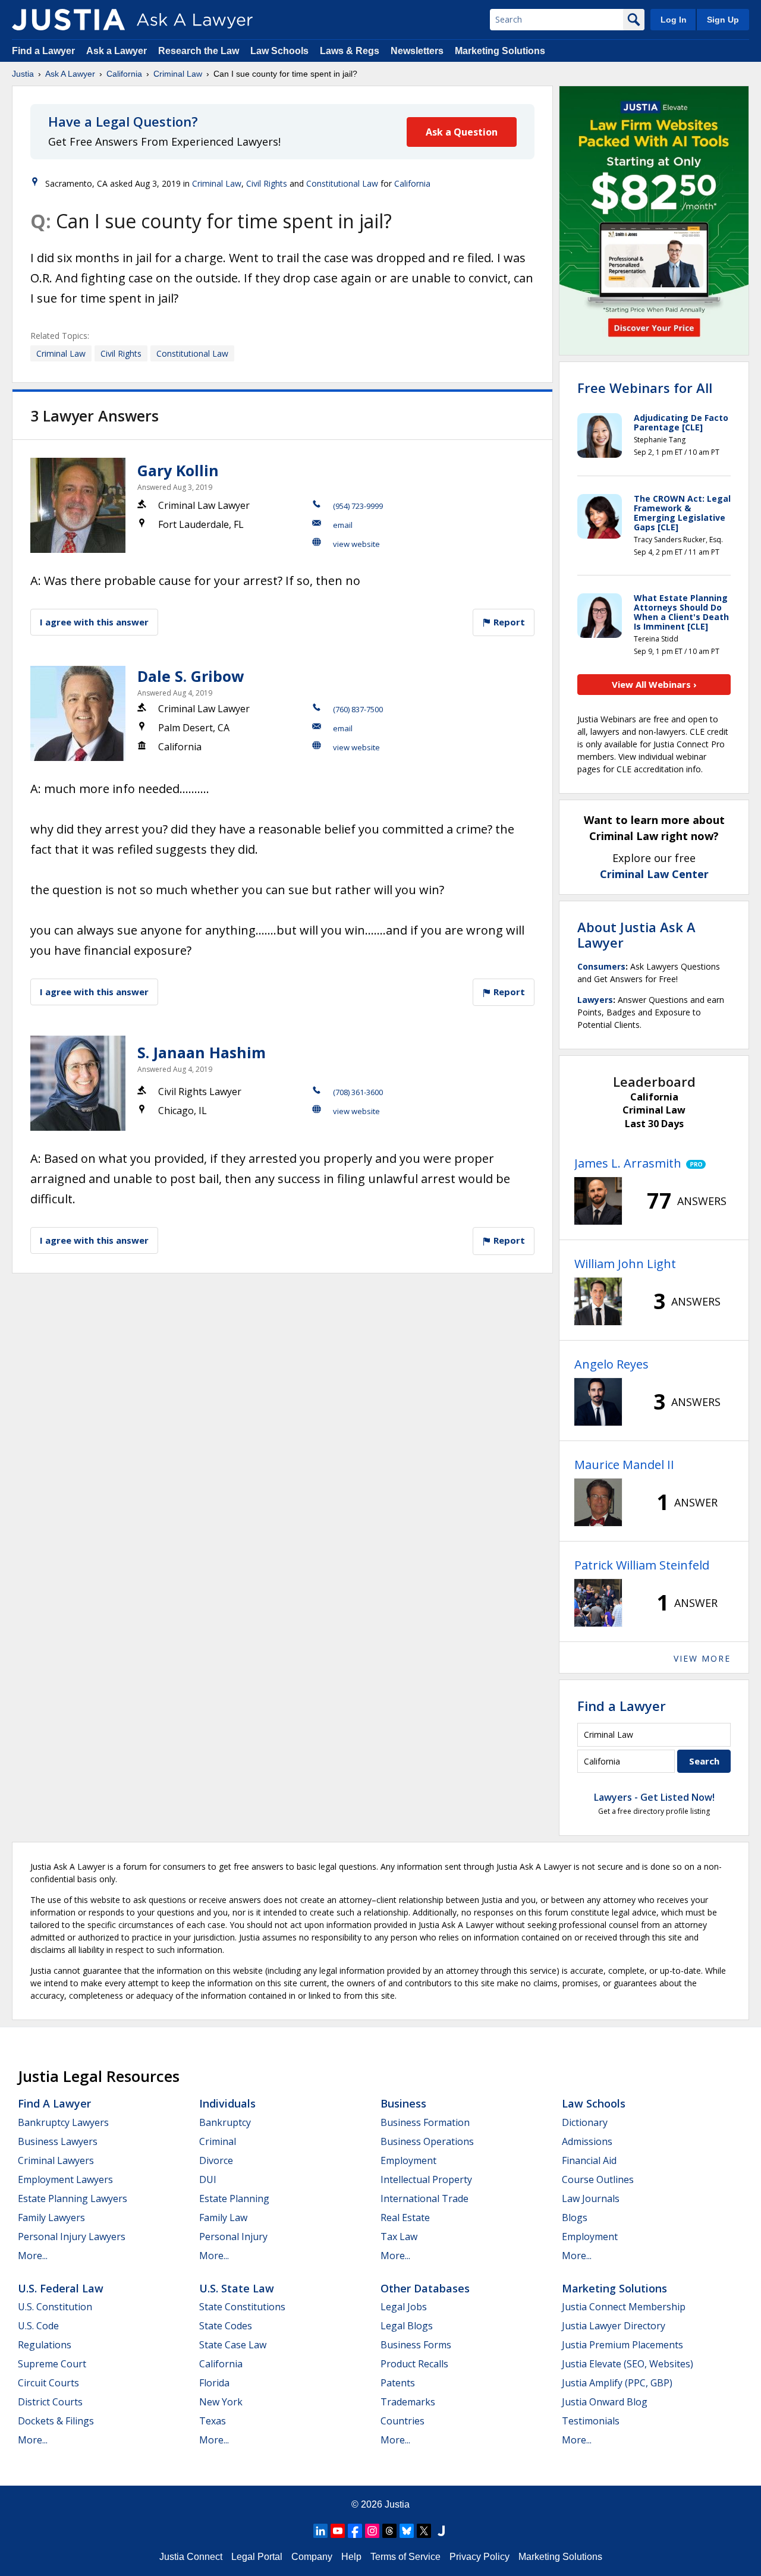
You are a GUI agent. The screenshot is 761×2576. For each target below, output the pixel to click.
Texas (213, 2421)
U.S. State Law (237, 2288)
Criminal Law (178, 74)
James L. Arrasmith (628, 1163)
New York (221, 2402)
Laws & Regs (350, 51)
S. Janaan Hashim (202, 1052)
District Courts (50, 2402)
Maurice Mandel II (624, 1465)
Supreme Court (52, 2364)
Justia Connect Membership (624, 2307)
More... (33, 2256)
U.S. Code (38, 2326)
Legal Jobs (404, 2307)
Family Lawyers (51, 2218)
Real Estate (405, 2218)
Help (351, 2557)
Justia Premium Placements (622, 2345)
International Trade (424, 2198)
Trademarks (408, 2402)
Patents (398, 2383)
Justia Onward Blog (605, 2402)
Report (508, 622)
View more (702, 1658)
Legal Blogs (407, 2326)
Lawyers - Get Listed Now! (654, 1797)
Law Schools (279, 51)
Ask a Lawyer (118, 51)
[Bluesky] (407, 2531)
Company (312, 2557)
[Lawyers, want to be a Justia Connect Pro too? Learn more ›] (694, 1163)
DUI (208, 2179)
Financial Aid (589, 2160)
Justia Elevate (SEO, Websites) (628, 2364)
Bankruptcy (225, 2122)
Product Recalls (414, 2364)
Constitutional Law (342, 183)
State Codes (226, 2326)
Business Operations (427, 2141)
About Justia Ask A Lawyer (636, 935)
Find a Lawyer (43, 51)
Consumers (601, 966)
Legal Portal (257, 2557)
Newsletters (417, 51)
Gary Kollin (178, 470)
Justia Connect (191, 2557)
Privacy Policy (479, 2557)
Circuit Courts (48, 2383)
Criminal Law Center (654, 874)
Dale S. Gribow (191, 676)
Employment (408, 2160)
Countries (402, 2421)
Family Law (223, 2218)
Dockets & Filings (56, 2421)
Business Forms (416, 2345)
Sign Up (723, 20)
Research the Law (199, 51)
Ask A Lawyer (70, 74)
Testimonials (591, 2421)
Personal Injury (233, 2237)
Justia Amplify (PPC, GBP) (617, 2383)
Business (403, 2103)
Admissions (587, 2141)
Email (343, 525)
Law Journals (591, 2198)
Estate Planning (234, 2198)
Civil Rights (267, 183)
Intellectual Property (426, 2179)
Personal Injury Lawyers (72, 2237)
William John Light (625, 1264)
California (124, 74)
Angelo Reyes (611, 1364)
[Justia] (68, 20)
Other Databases (425, 2288)
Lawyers (595, 1000)
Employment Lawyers (65, 2179)
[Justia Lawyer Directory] (441, 2531)
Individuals (227, 2103)
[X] (424, 2531)
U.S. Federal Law (61, 2288)
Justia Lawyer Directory (614, 2326)
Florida (214, 2383)
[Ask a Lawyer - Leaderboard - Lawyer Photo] (598, 1201)
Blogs (575, 2218)
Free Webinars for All (645, 388)
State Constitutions (242, 2307)
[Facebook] (355, 2531)
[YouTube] (338, 2531)
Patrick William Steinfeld (642, 1565)
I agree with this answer (94, 622)
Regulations (45, 2345)
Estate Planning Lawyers (73, 2198)
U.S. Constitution (55, 2307)
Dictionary (585, 2122)
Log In (674, 20)
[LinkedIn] (320, 2531)
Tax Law (399, 2237)
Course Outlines (598, 2179)
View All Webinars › (654, 684)
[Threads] (389, 2531)
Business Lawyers (58, 2141)
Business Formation (425, 2122)
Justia (23, 74)
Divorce (216, 2160)
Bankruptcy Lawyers (63, 2122)
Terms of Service (405, 2557)
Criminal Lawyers (56, 2160)
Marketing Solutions (500, 51)
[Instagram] (372, 2531)
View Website (356, 544)
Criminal (218, 2141)
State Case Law (233, 2345)
